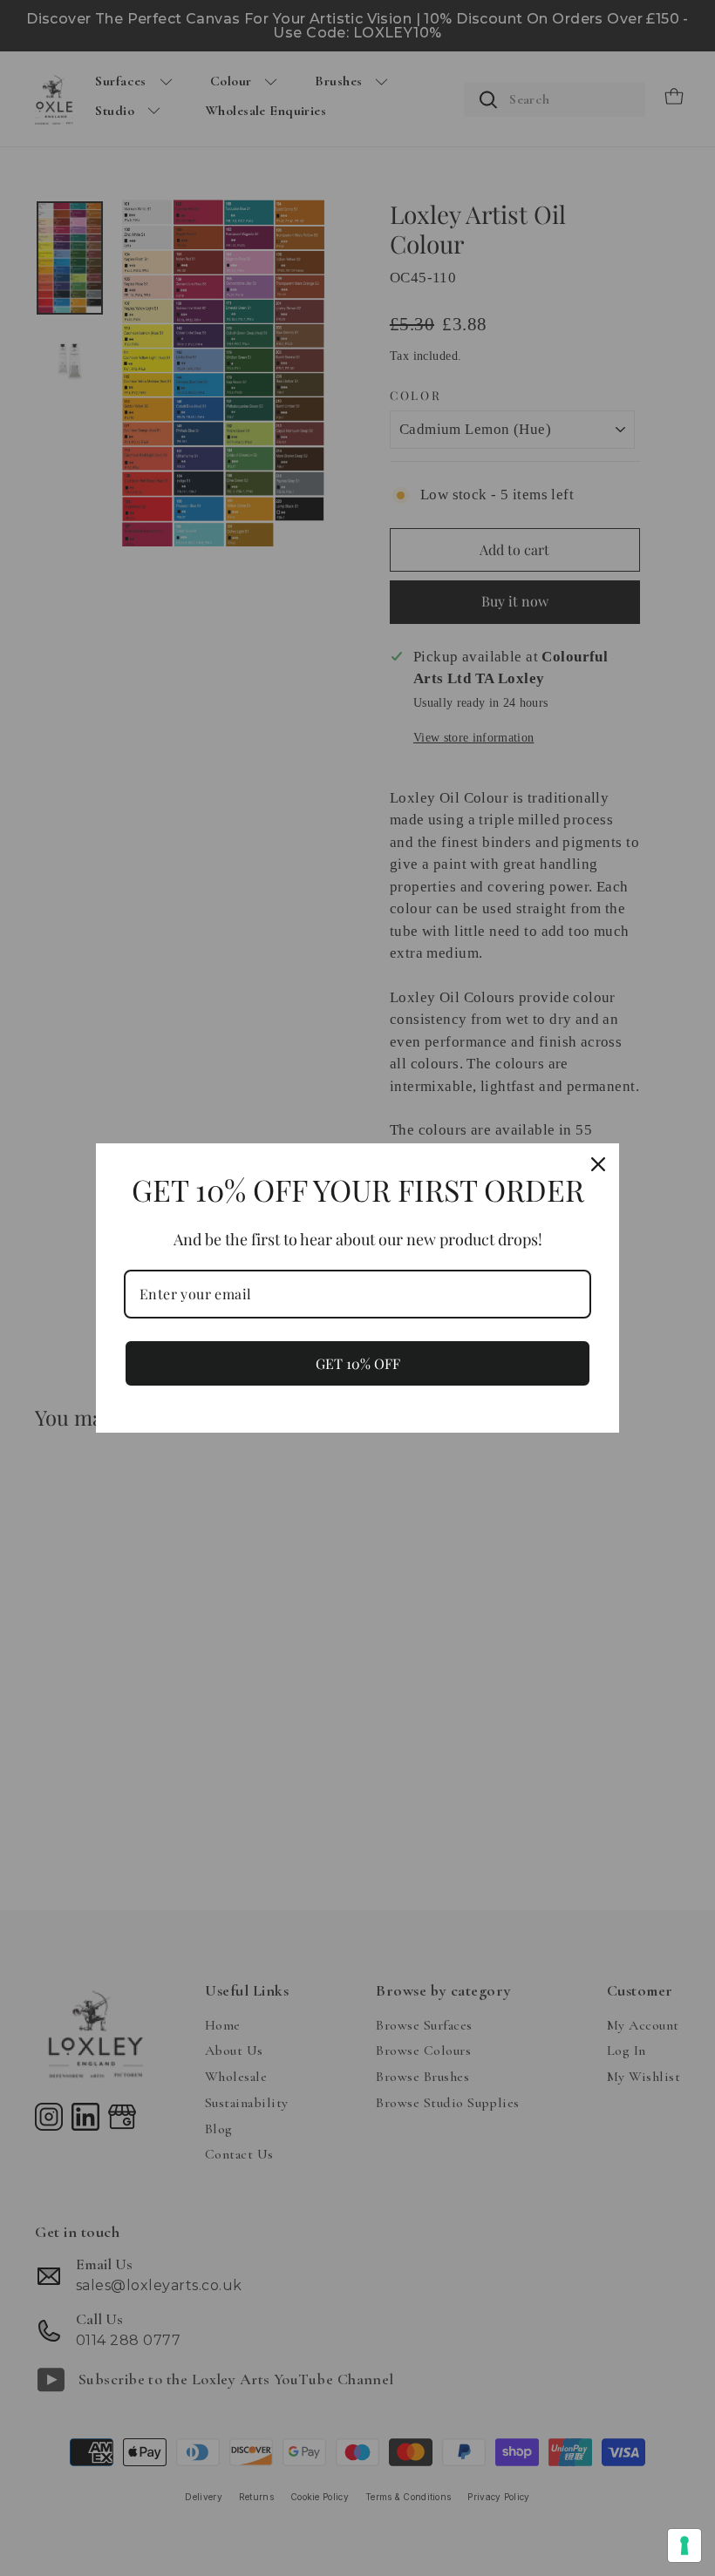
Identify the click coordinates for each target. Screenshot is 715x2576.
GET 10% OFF (358, 1363)
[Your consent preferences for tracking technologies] (684, 2545)
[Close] (598, 1164)
